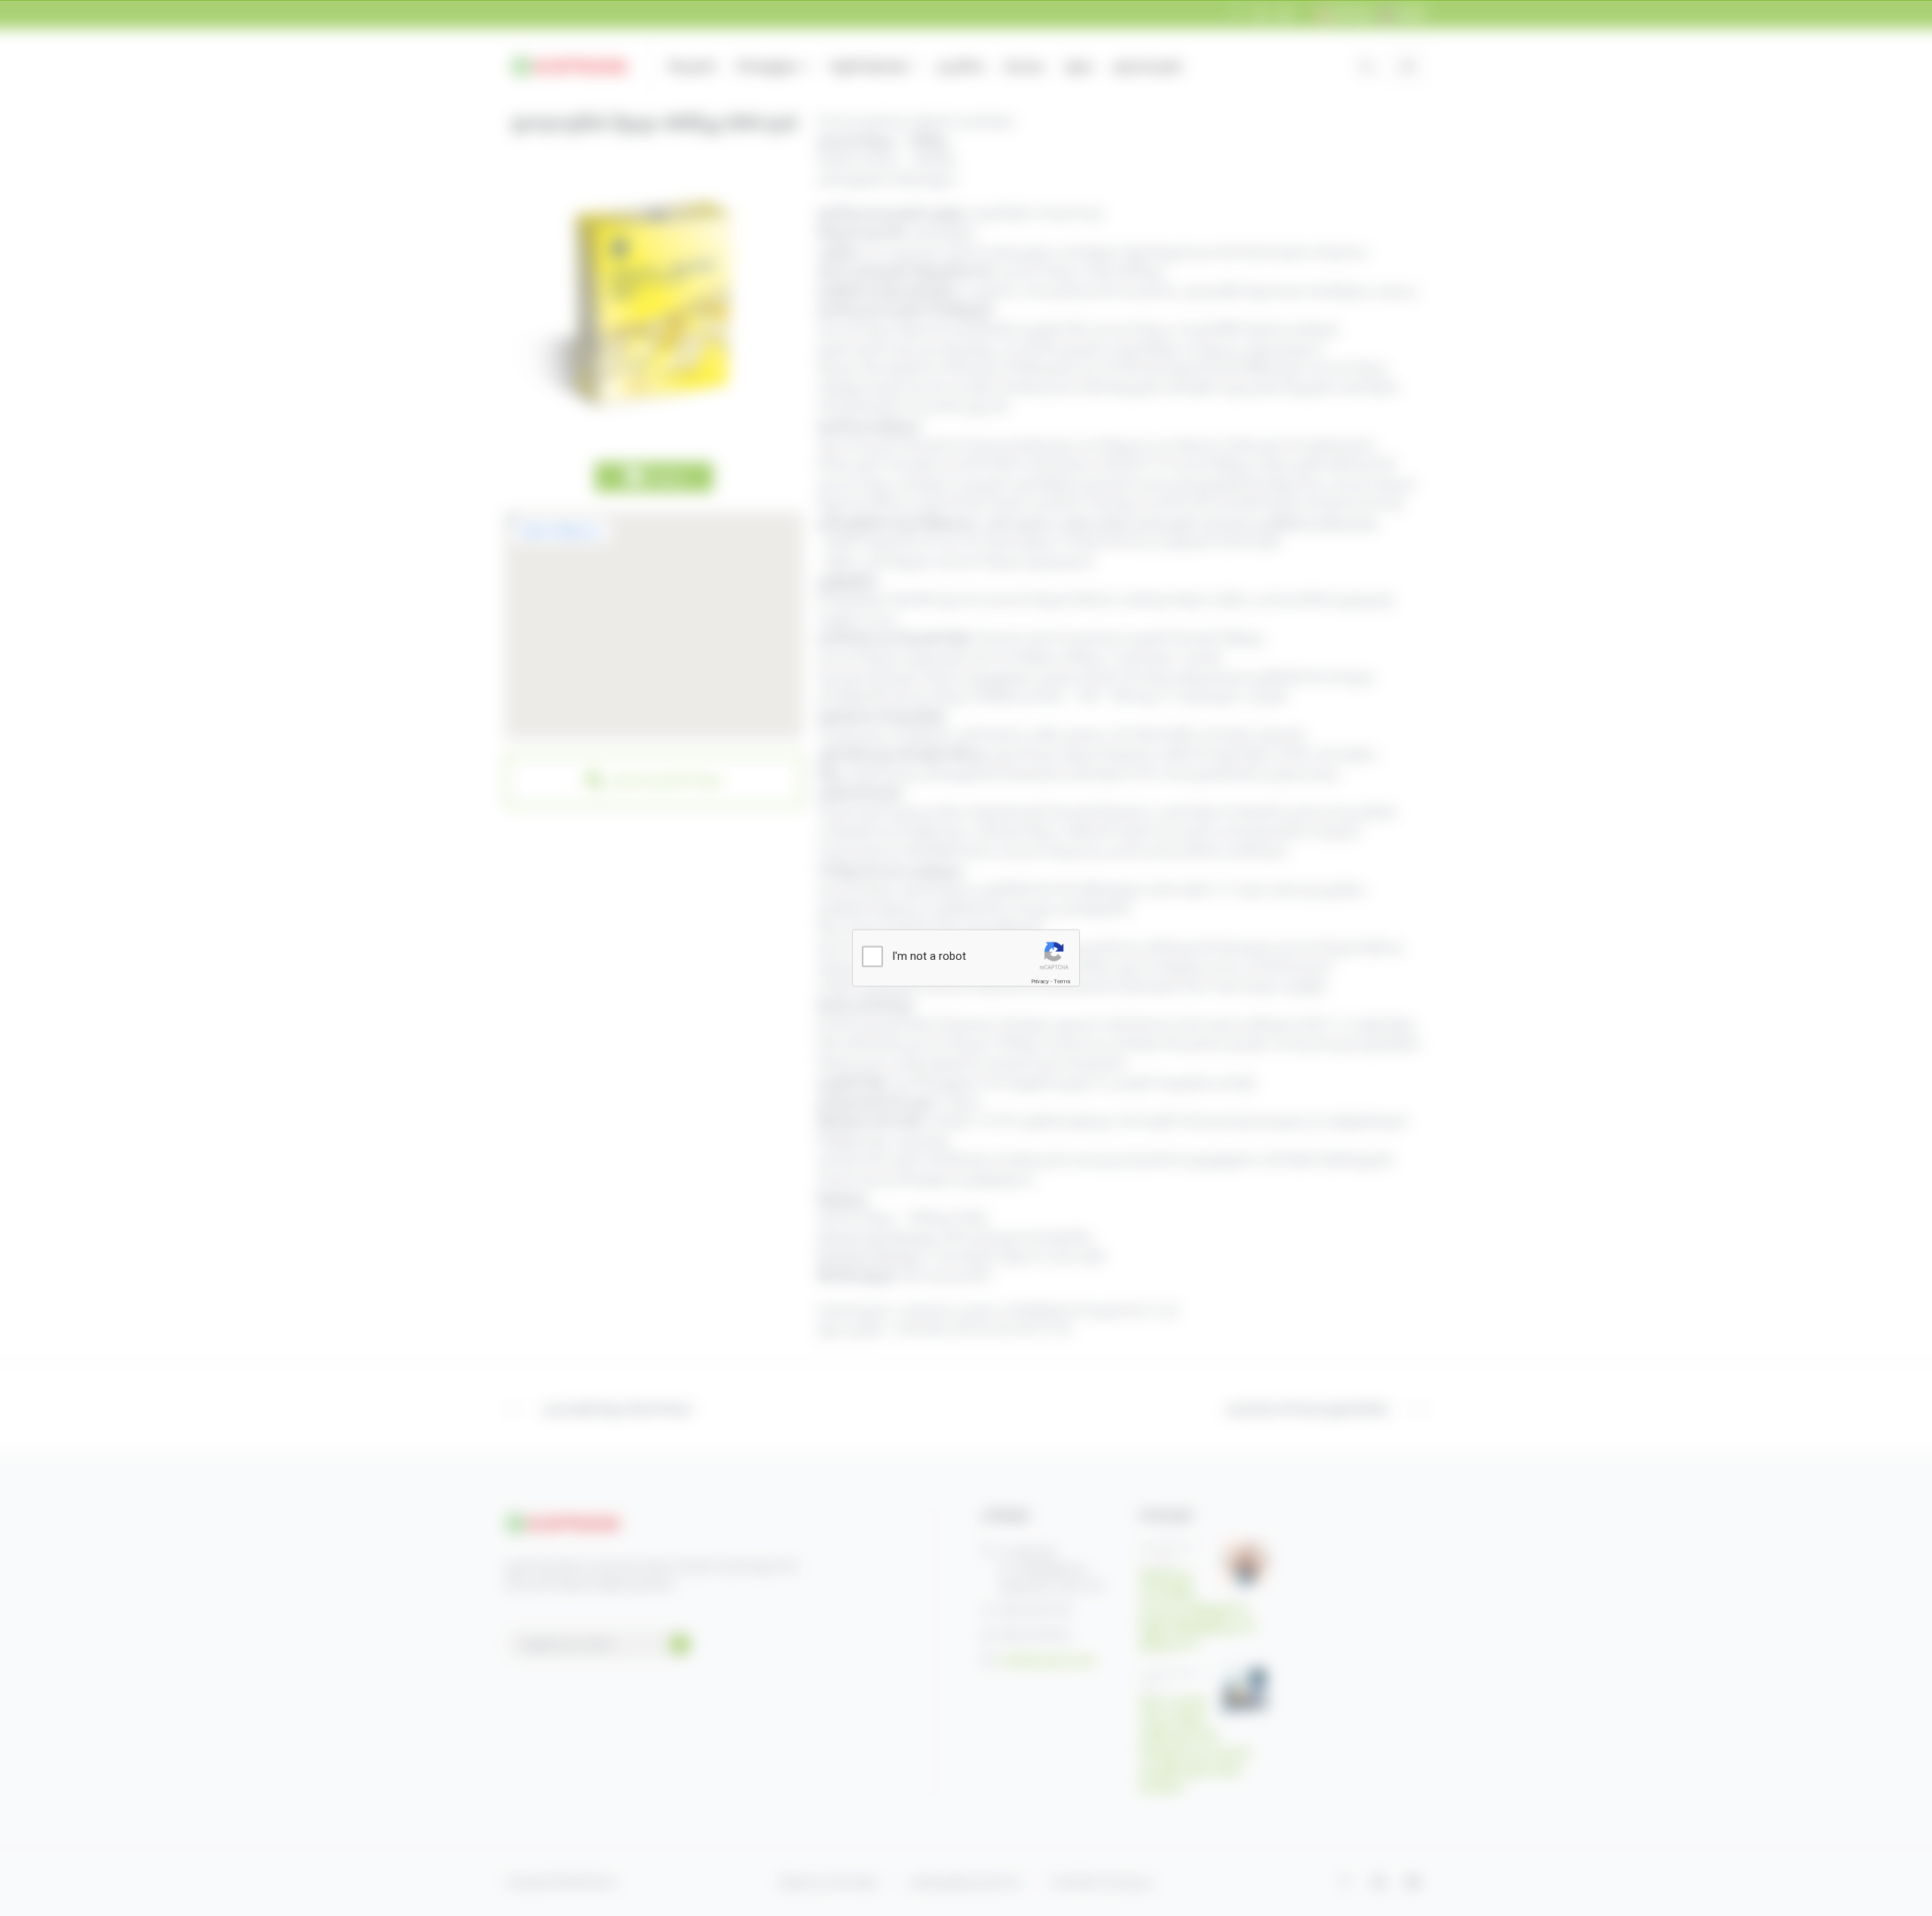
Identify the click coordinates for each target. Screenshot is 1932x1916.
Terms (1062, 981)
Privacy (1040, 981)
